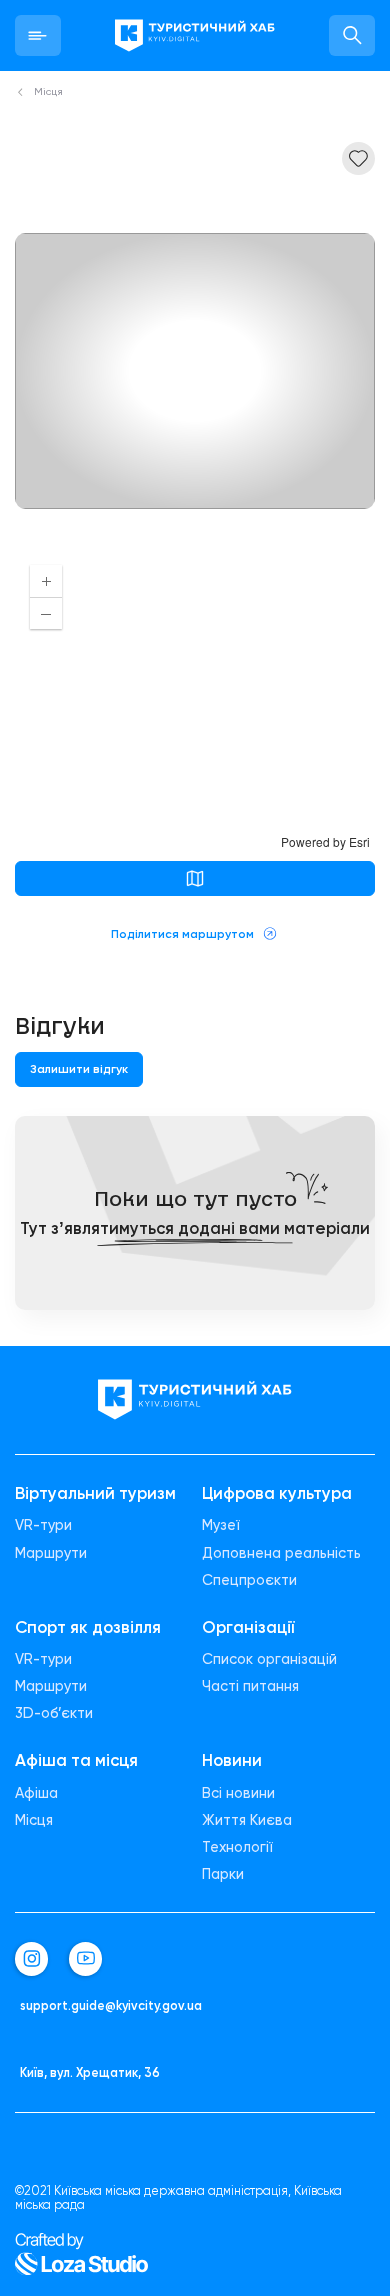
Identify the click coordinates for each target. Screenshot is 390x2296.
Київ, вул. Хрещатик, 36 (90, 2073)
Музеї (221, 1525)
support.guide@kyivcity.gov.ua (111, 2006)
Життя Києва (247, 1820)
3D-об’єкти (54, 1713)
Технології (237, 1847)
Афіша (36, 1793)
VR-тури (43, 1525)
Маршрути (51, 1553)
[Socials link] (31, 1958)
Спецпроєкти (249, 1580)
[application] (195, 700)
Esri (359, 841)
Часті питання (250, 1686)
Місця (34, 1820)
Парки (223, 1874)
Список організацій (269, 1659)
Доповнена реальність (281, 1553)
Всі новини (238, 1793)
